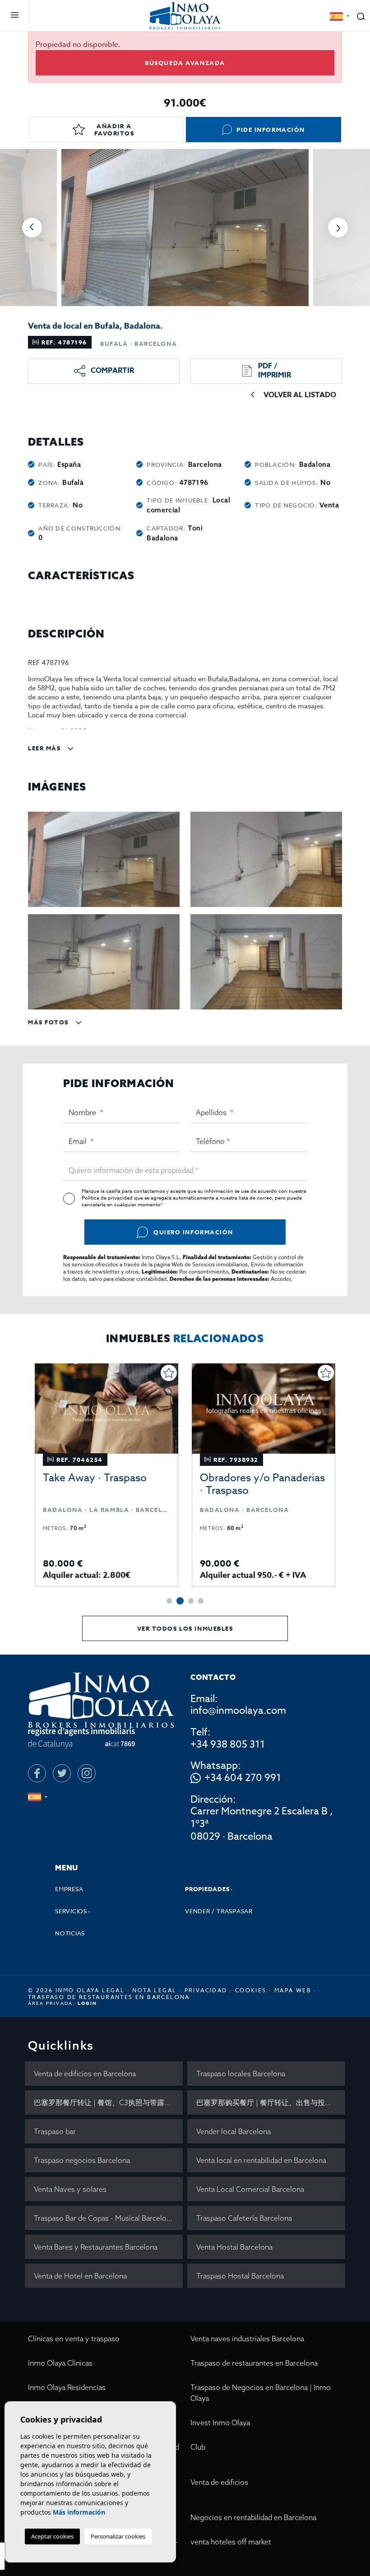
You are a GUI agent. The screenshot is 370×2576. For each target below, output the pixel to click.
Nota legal (154, 1990)
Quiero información (193, 1232)
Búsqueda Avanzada (185, 63)
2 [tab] (180, 1601)
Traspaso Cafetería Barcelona (244, 2218)
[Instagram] (87, 1773)
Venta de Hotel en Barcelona (80, 2276)
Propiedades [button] (207, 1889)
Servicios (71, 1911)
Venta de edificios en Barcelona (85, 2074)
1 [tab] (169, 1601)
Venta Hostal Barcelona (234, 2247)
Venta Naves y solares (70, 2189)
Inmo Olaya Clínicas (60, 2363)
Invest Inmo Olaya (220, 2423)
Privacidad (206, 1990)
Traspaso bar (55, 2131)
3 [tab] (191, 1601)
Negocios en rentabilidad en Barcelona (253, 2517)
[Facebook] (37, 1773)
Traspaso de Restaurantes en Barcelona (109, 1997)
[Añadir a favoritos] (169, 1373)
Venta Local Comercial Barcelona (250, 2189)
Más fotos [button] (49, 1022)
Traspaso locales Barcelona (241, 2074)
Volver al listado (300, 395)
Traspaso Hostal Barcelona (240, 2276)
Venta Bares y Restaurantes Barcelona (96, 2247)
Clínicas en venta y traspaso (74, 2339)
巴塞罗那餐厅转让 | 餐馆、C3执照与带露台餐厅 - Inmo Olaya (108, 2102)
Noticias (70, 1933)
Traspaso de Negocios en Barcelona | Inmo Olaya (261, 2393)
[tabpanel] (106, 1475)
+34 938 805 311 (228, 1744)
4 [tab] (201, 1601)
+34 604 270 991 (243, 1778)
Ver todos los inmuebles (185, 1628)
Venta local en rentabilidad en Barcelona (261, 2160)
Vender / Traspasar (219, 1911)
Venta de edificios (219, 2482)
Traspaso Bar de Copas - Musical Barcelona (104, 2218)
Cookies (251, 1990)
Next (338, 228)
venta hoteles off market (231, 2542)
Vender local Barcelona (234, 2131)
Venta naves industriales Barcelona (247, 2339)
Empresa (69, 1889)
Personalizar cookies (118, 2536)
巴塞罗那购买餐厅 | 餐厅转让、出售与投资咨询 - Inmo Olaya (271, 2102)
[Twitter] (62, 1773)
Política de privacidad (108, 1198)
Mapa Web (293, 1990)
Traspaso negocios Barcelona (82, 2160)
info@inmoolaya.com (238, 1711)
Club (198, 2447)
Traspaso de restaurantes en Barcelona (254, 2363)
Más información (79, 2512)
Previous (32, 228)
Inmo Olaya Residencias (67, 2387)
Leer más (45, 748)
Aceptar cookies (52, 2536)
